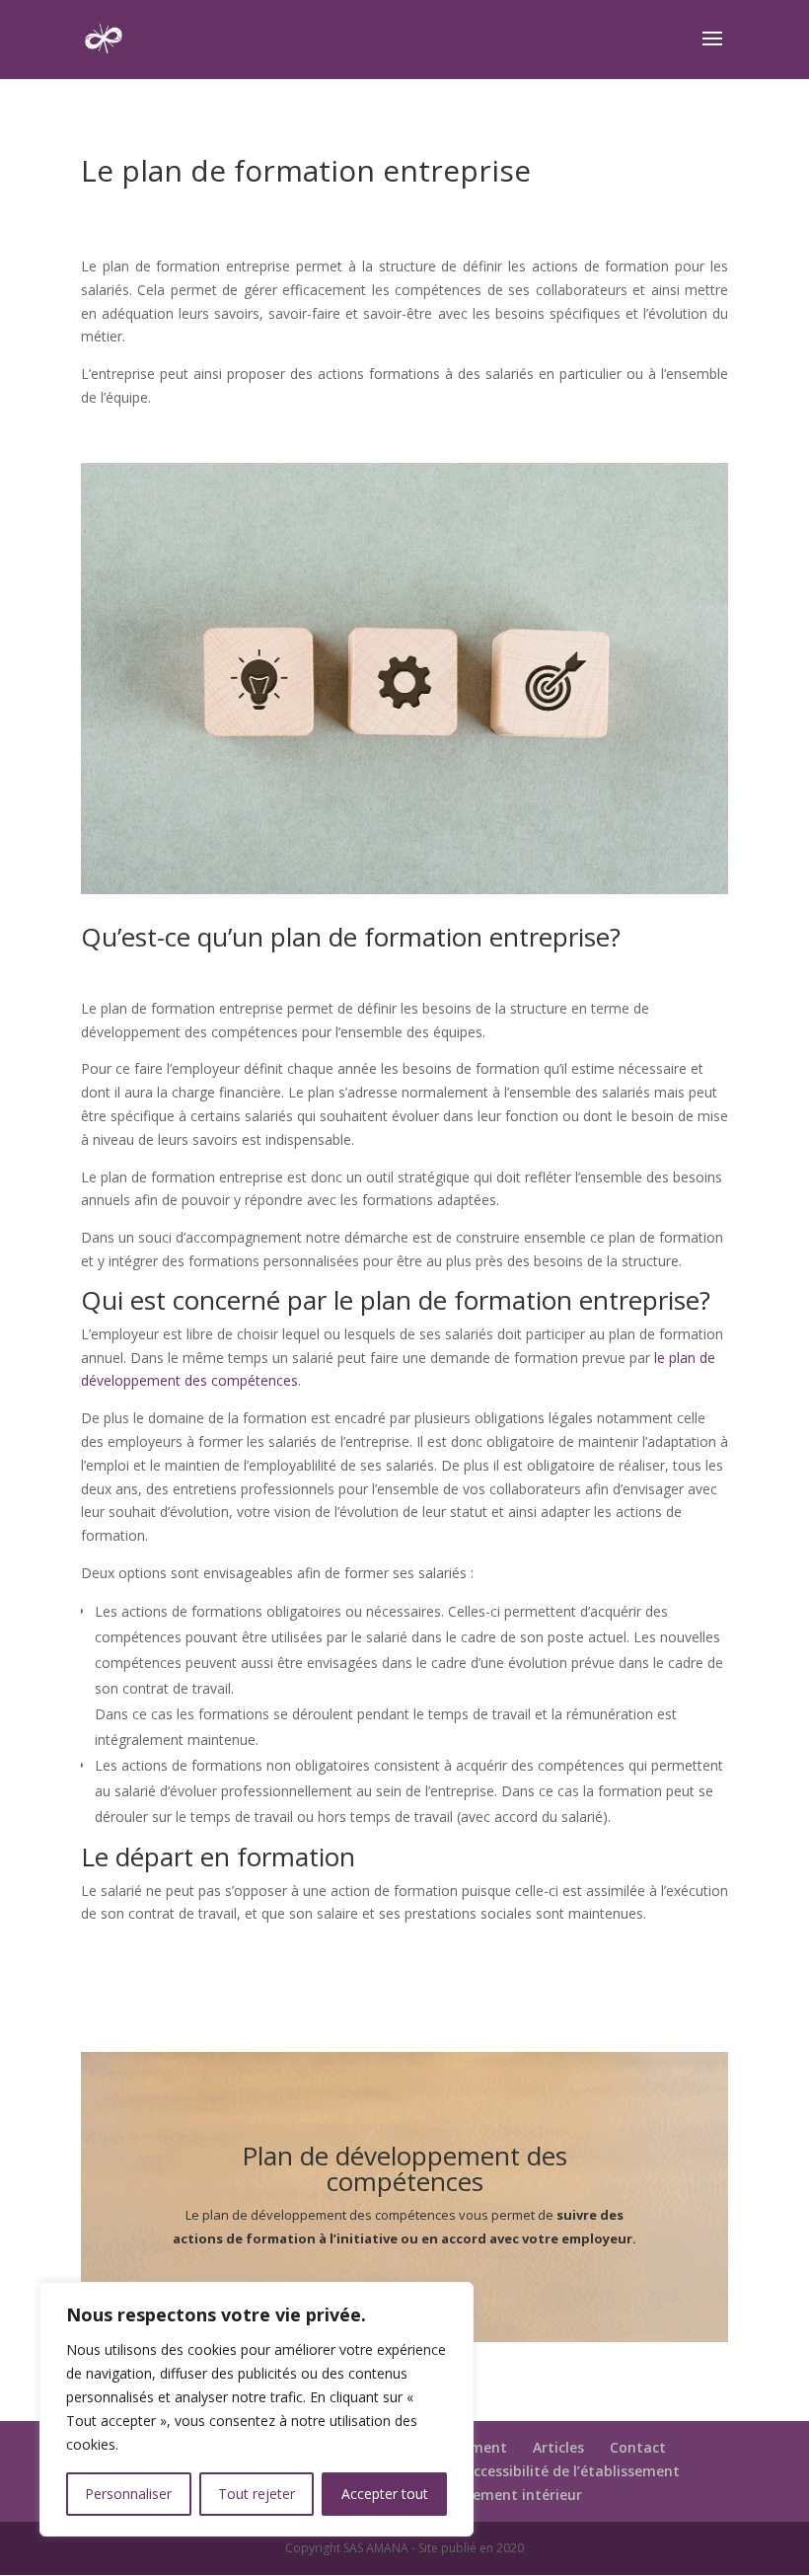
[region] (257, 2409)
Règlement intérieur (513, 2495)
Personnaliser (128, 2494)
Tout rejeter (257, 2494)
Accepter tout (385, 2494)
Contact (638, 2447)
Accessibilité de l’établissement (572, 2471)
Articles (558, 2447)
